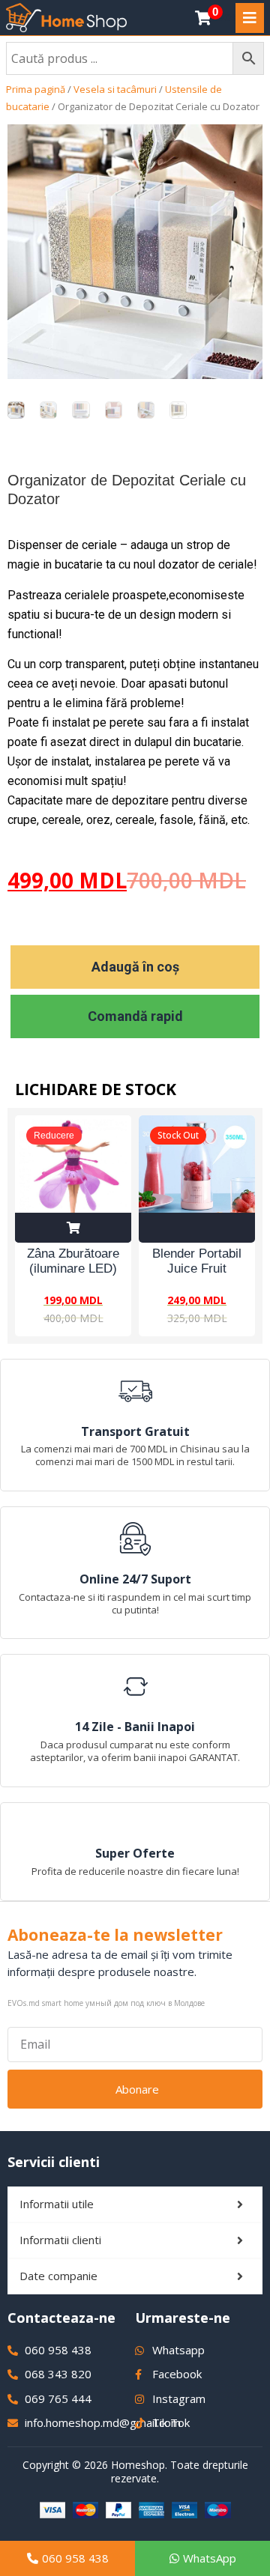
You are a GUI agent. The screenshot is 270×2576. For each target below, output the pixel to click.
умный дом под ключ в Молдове (145, 2003)
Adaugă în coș (135, 967)
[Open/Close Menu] (250, 18)
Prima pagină (36, 89)
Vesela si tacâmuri (115, 89)
